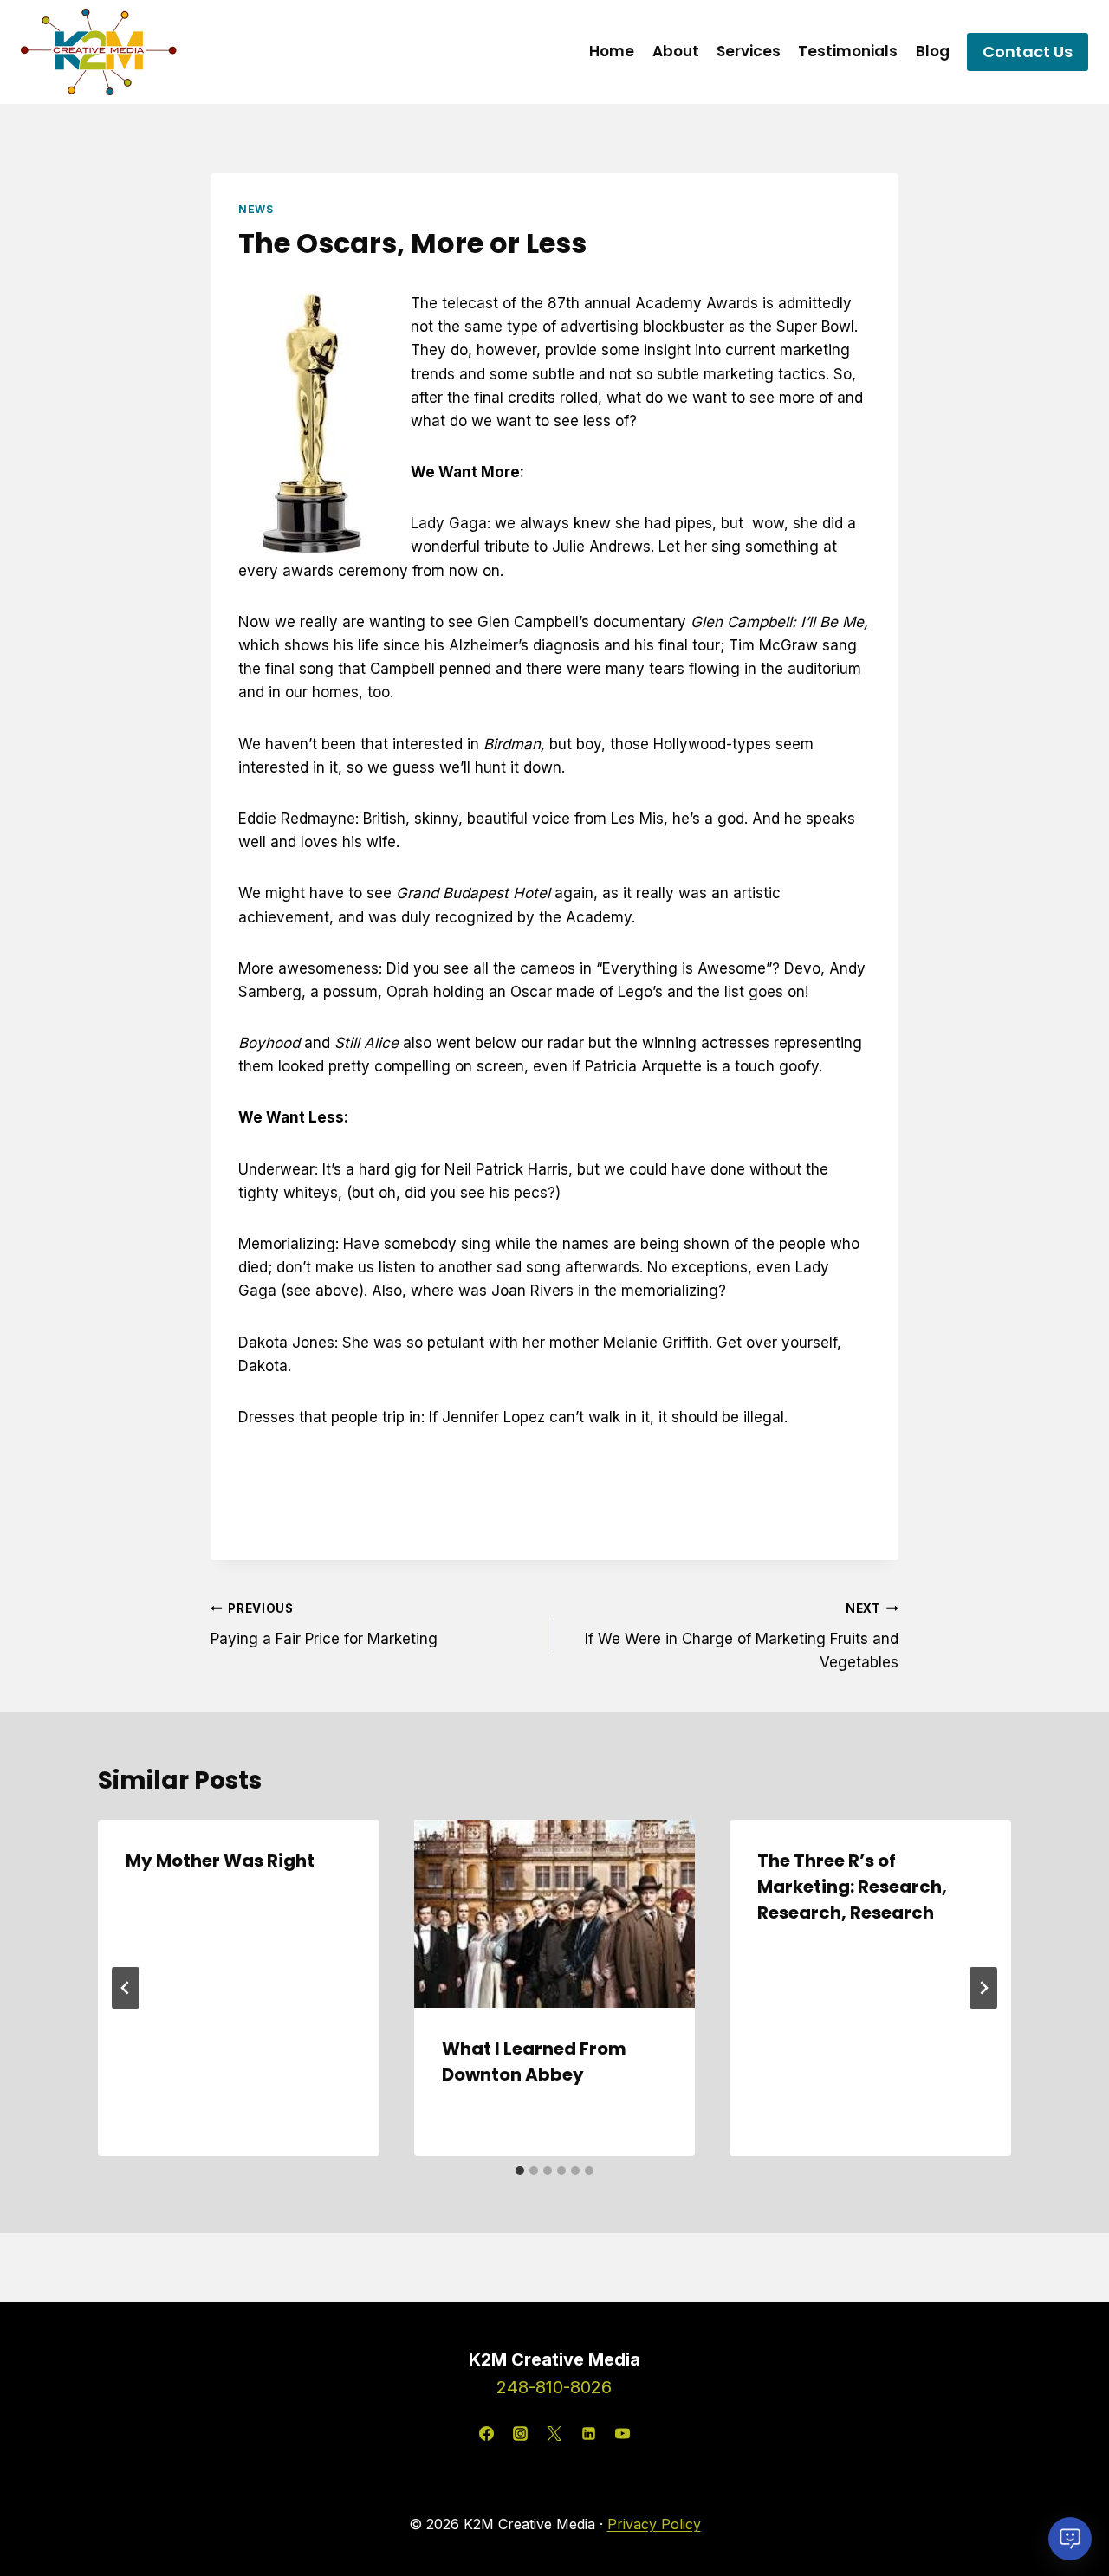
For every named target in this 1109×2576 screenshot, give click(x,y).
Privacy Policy (654, 2524)
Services (749, 51)
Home (612, 51)
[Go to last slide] (126, 1988)
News (256, 209)
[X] (554, 2433)
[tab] (520, 2171)
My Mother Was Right (220, 1861)
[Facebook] (487, 2433)
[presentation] (555, 1913)
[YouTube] (622, 2433)
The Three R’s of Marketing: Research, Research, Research (852, 1887)
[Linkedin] (588, 2433)
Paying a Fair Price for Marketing (324, 1625)
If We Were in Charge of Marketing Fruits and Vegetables (742, 1636)
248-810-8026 (554, 2387)
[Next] (983, 1988)
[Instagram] (521, 2433)
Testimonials (848, 51)
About (676, 51)
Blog (933, 51)
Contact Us (1028, 52)
